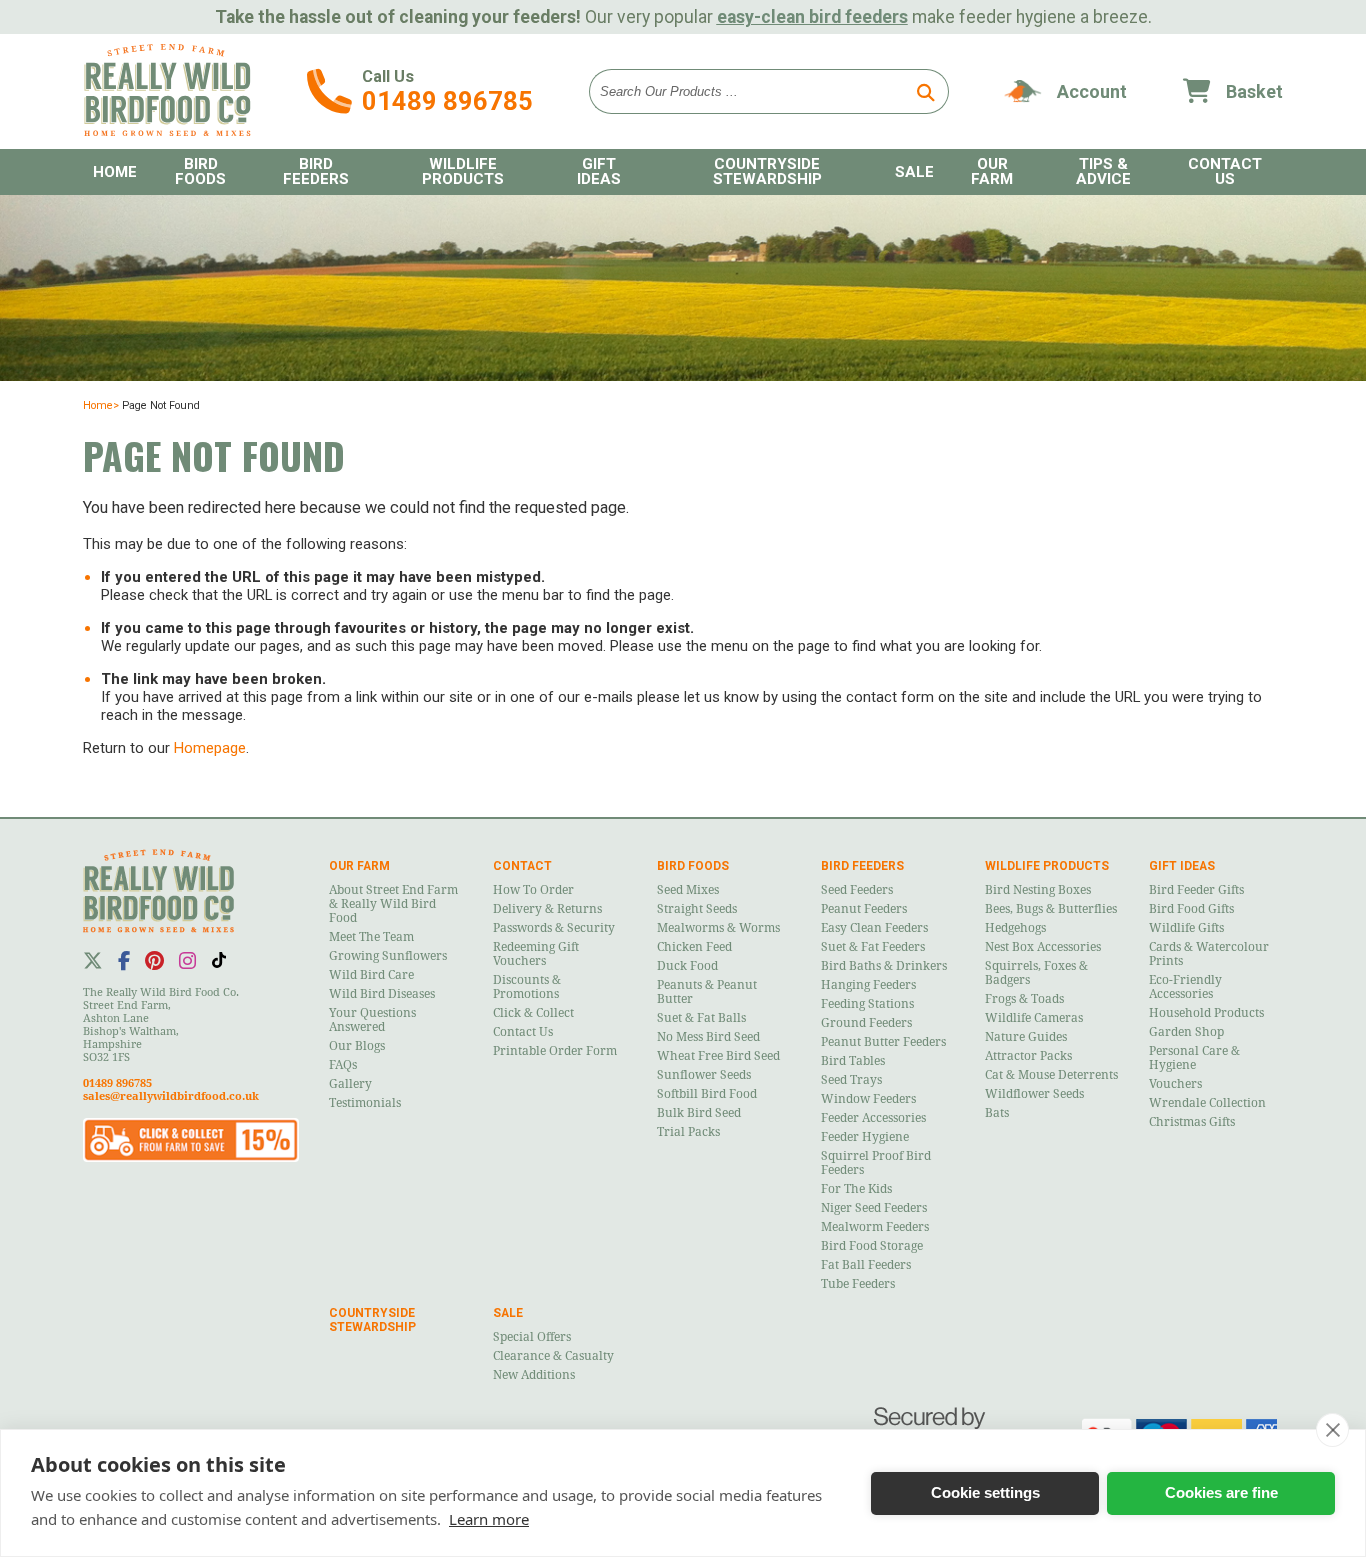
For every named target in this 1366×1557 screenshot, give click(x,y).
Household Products (1206, 1013)
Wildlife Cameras (1034, 1018)
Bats (997, 1113)
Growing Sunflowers (388, 956)
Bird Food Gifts (1191, 909)
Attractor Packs (1028, 1056)
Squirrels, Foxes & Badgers (1036, 973)
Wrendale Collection (1207, 1103)
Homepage (210, 748)
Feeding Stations (867, 1004)
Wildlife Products (463, 171)
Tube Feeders (858, 1284)
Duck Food (687, 966)
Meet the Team (371, 937)
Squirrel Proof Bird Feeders (876, 1163)
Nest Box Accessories (1043, 947)
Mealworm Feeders (875, 1227)
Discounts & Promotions (527, 987)
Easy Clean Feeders (874, 928)
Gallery (350, 1084)
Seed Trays (851, 1080)
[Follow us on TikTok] (219, 960)
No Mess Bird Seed (708, 1037)
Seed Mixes (688, 890)
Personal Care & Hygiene (1194, 1058)
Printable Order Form (555, 1051)
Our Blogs (357, 1046)
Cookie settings (985, 1492)
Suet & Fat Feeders (873, 947)
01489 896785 (447, 101)
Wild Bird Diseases (382, 994)
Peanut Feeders (864, 909)
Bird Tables (853, 1061)
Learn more (489, 1519)
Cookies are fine (1221, 1492)
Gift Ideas (599, 171)
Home (115, 172)
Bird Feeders (316, 171)
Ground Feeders (866, 1023)
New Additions (534, 1375)
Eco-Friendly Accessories (1185, 987)
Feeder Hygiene (865, 1137)
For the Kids (856, 1189)
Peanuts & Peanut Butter (707, 992)
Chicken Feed (694, 947)
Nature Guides (1026, 1037)
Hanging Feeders (868, 985)
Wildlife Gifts (1186, 928)
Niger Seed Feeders (874, 1208)
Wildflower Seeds (1034, 1094)
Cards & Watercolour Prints (1209, 954)
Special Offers (532, 1337)
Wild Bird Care (371, 975)
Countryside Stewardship (767, 171)
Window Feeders (868, 1099)
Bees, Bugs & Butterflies (1051, 909)
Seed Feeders (857, 890)
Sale (914, 172)
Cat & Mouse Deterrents (1051, 1075)
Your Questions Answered (372, 1020)
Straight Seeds (697, 909)
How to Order (533, 890)
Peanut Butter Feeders (883, 1042)
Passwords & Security (554, 928)
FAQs (343, 1065)
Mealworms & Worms (718, 928)
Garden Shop (1186, 1032)
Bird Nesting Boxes (1038, 890)
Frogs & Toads (1024, 999)
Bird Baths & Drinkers (884, 966)
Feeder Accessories (873, 1118)
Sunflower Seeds (704, 1075)
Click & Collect (533, 1013)
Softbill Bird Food (707, 1094)
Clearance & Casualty (553, 1356)
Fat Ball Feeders (866, 1265)
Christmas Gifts (1192, 1122)
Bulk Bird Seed (699, 1113)
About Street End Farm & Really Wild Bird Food (393, 904)
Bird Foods (200, 171)
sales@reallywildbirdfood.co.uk (171, 1096)
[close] (1332, 1430)
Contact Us (523, 1032)
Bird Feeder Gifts (1196, 890)
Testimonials (365, 1103)
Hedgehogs (1015, 928)
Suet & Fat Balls (701, 1018)
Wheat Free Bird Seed (718, 1056)
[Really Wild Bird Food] (167, 131)
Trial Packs (688, 1132)
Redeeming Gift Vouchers (536, 954)
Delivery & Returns (547, 909)
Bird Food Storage (872, 1246)
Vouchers (1175, 1084)
